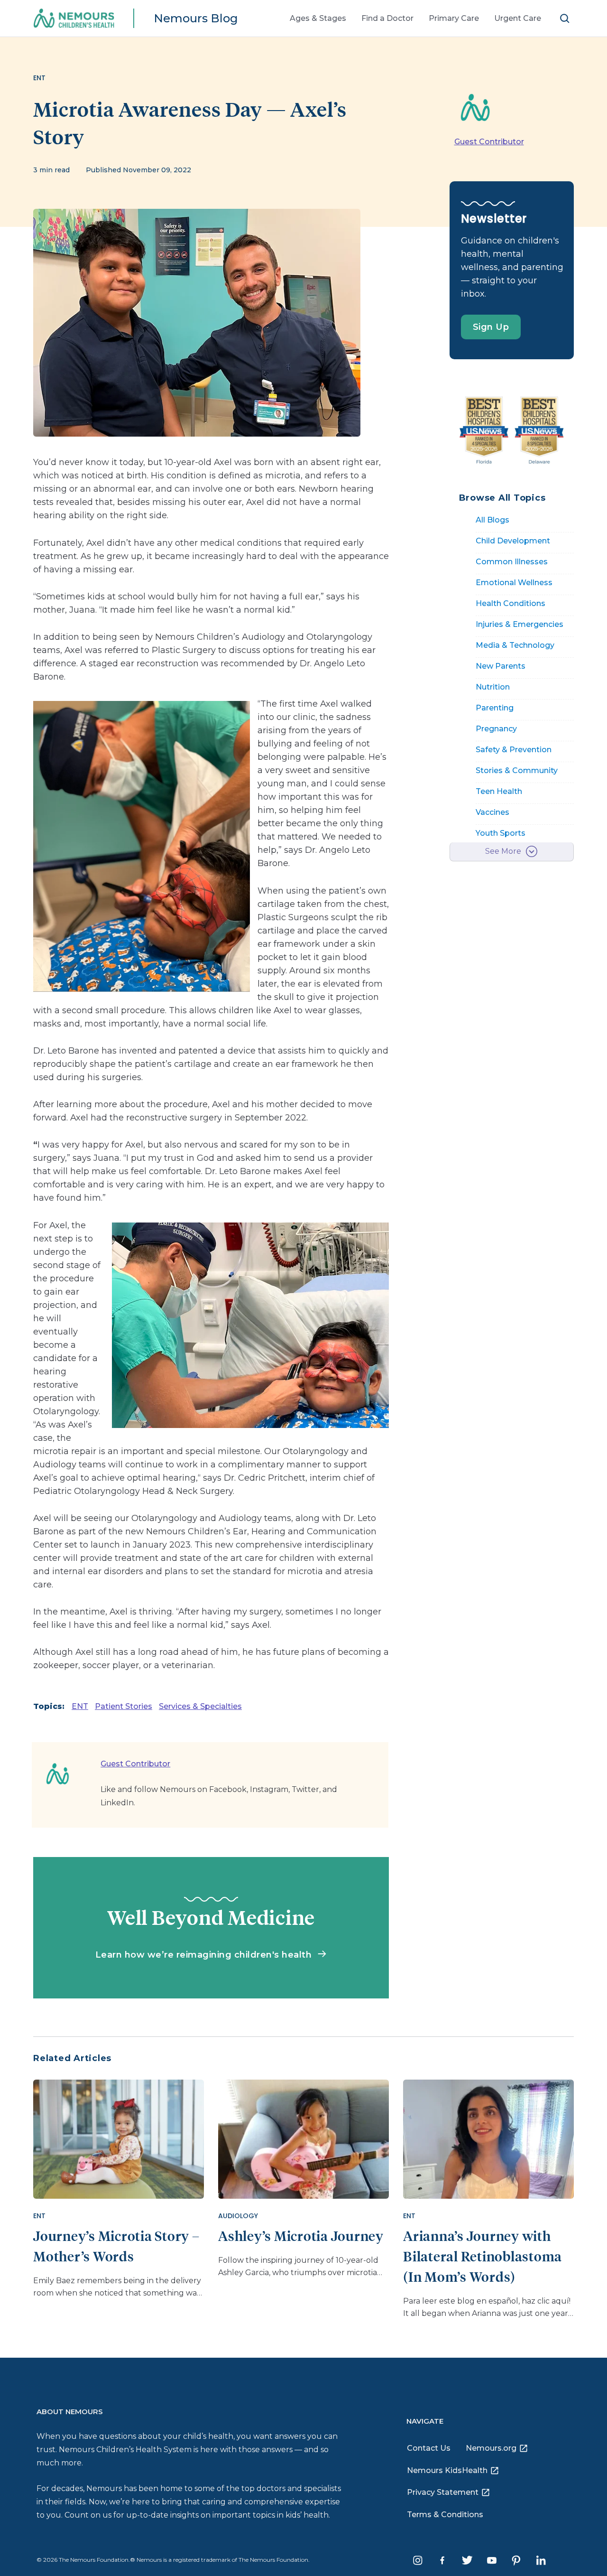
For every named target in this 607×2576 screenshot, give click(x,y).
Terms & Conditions (445, 2515)
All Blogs (492, 520)
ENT (80, 1706)
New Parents (501, 666)
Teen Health (499, 791)
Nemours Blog (196, 18)
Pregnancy (496, 729)
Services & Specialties (200, 1706)
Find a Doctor (387, 18)
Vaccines (492, 812)
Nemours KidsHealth (447, 2470)
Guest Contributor (489, 142)
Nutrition (493, 687)
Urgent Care (518, 18)
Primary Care (454, 18)
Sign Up (491, 327)
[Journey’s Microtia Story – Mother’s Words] (119, 2138)
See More (503, 851)
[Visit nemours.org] (80, 19)
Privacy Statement (443, 2492)
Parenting (495, 708)
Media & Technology (515, 645)
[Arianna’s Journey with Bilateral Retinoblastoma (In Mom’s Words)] (488, 2138)
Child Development (513, 541)
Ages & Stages (318, 18)
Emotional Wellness (514, 583)
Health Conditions (510, 603)
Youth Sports (501, 833)
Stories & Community (517, 770)
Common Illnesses (512, 562)
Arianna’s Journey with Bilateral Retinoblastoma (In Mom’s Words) (483, 2256)
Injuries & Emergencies (520, 624)
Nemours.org (491, 2448)
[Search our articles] (565, 18)
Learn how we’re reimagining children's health (205, 1955)
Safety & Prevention (514, 750)
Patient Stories (124, 1706)
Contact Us (429, 2448)
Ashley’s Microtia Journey (301, 2235)
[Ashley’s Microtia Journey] (303, 2138)
